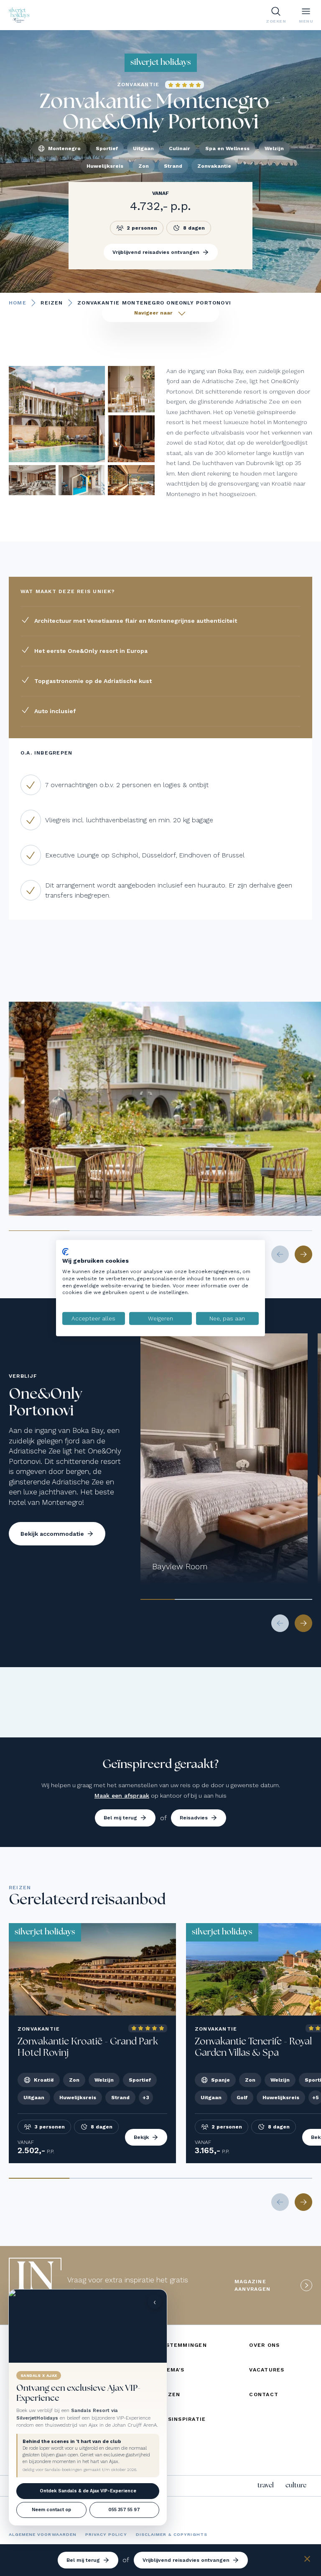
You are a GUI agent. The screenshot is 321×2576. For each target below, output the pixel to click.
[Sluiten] (307, 2560)
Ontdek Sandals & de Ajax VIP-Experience (88, 2491)
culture (296, 2485)
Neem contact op (51, 2510)
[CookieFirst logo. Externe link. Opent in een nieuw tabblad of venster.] (65, 1251)
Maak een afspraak (122, 1796)
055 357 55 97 (124, 2510)
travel (266, 2485)
